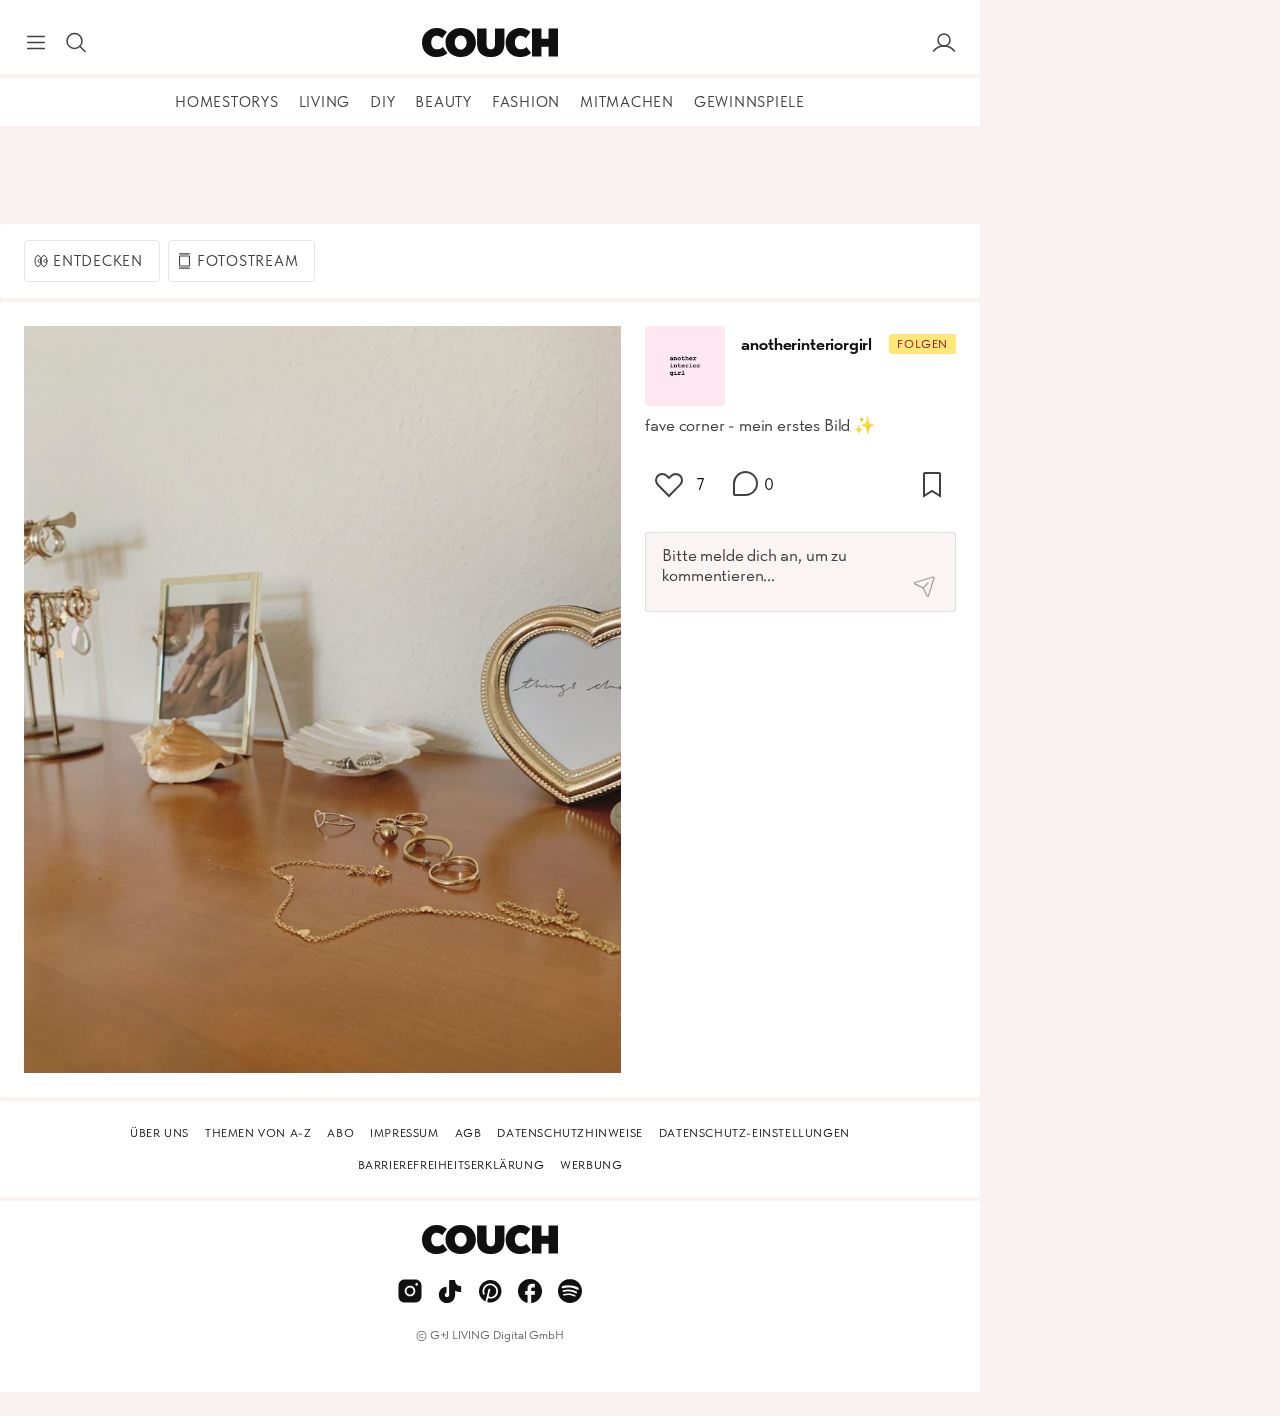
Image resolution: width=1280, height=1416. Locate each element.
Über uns (159, 1133)
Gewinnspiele (749, 102)
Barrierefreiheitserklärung (451, 1165)
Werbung (591, 1165)
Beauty (443, 102)
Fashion (526, 102)
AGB (468, 1133)
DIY (382, 102)
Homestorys (227, 102)
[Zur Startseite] (489, 43)
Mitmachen (627, 102)
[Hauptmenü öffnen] (36, 43)
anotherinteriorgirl (806, 344)
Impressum (404, 1133)
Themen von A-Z (258, 1133)
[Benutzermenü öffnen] (944, 43)
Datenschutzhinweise (569, 1133)
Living (325, 102)
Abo (340, 1133)
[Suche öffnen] (76, 43)
